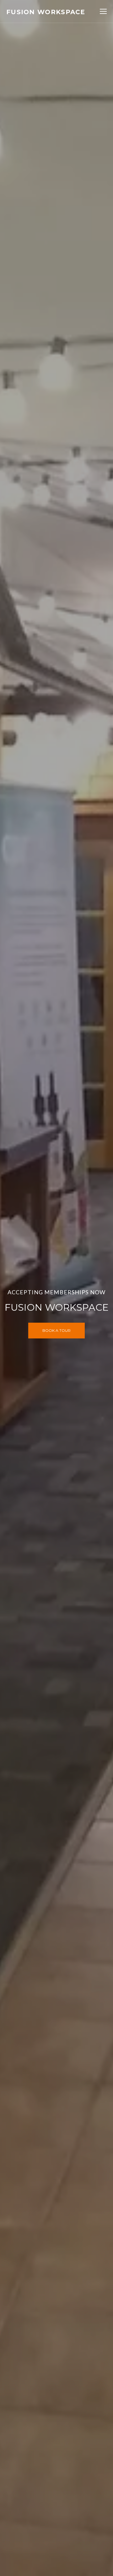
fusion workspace (46, 12)
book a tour (56, 1330)
